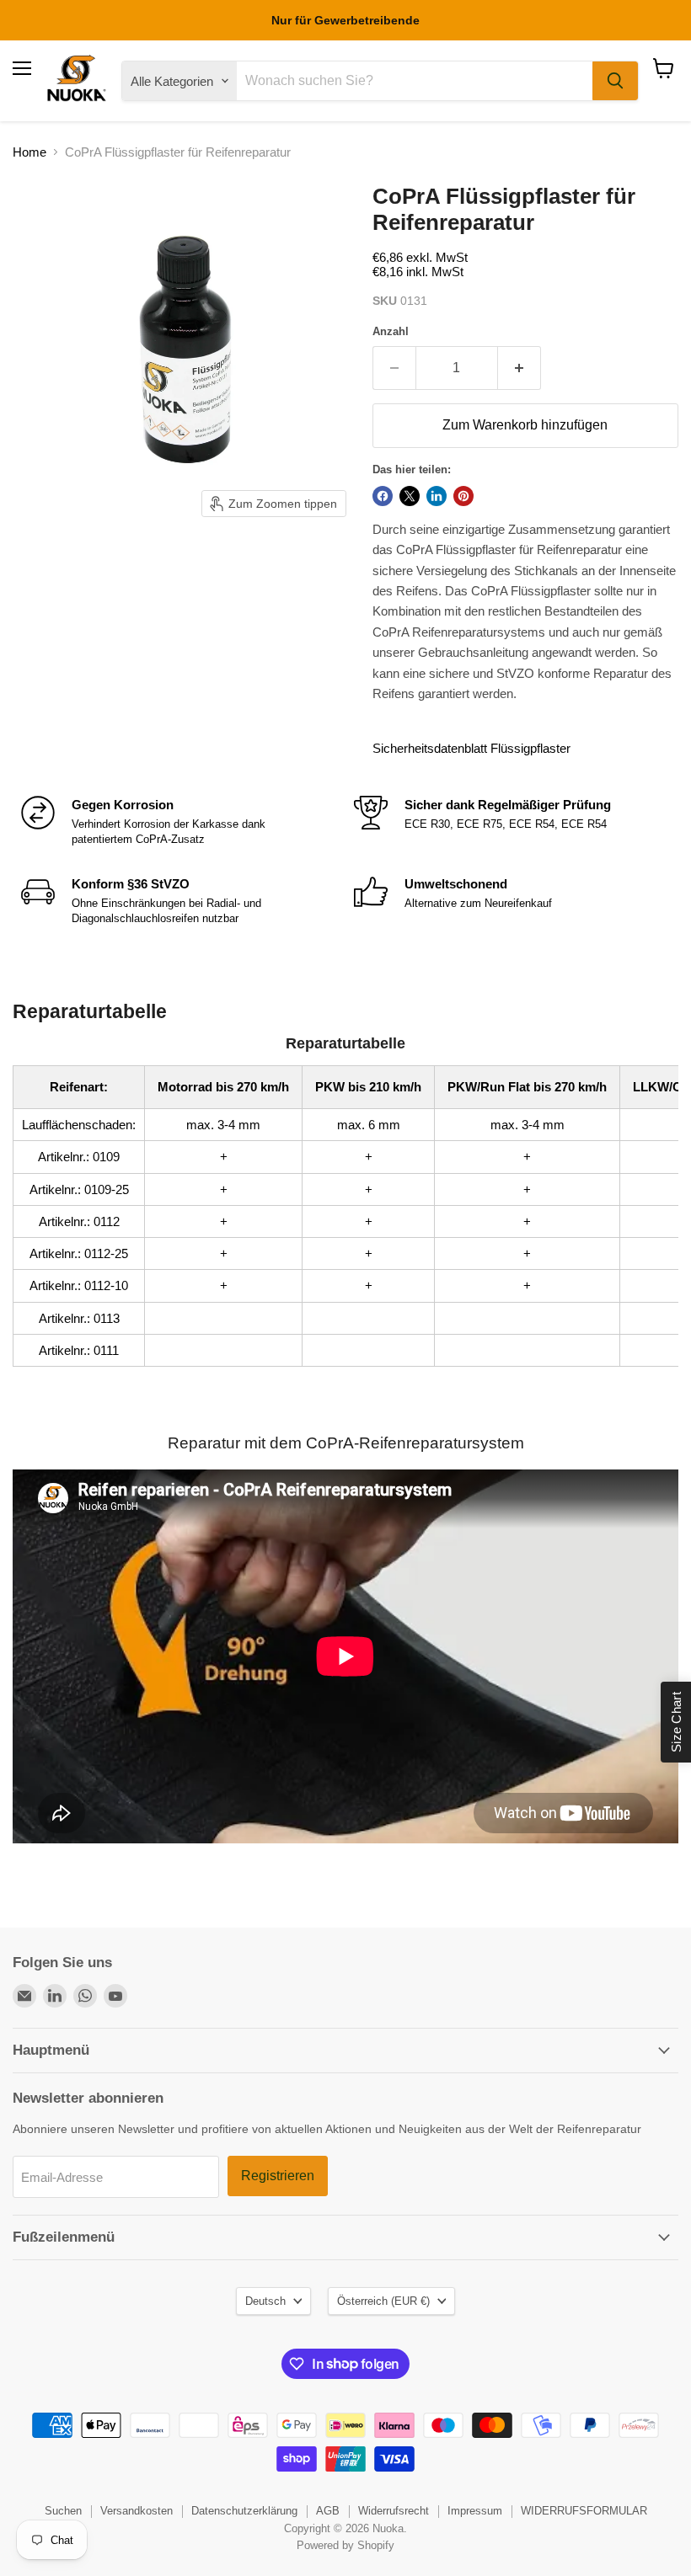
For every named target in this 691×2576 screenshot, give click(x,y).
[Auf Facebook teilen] (383, 496)
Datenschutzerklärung (244, 2511)
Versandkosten (137, 2511)
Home (29, 152)
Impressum (475, 2511)
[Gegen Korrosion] (179, 822)
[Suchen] (615, 81)
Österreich (383, 2301)
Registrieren (278, 2176)
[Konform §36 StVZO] (179, 901)
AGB (328, 2511)
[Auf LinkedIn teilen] (437, 496)
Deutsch (265, 2301)
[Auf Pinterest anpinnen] (463, 496)
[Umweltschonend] (512, 901)
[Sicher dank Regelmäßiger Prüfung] (512, 822)
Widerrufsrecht (394, 2511)
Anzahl (391, 331)
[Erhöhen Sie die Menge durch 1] (520, 368)
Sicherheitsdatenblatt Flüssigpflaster (471, 748)
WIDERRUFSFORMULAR (584, 2511)
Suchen (63, 2511)
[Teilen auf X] (410, 496)
